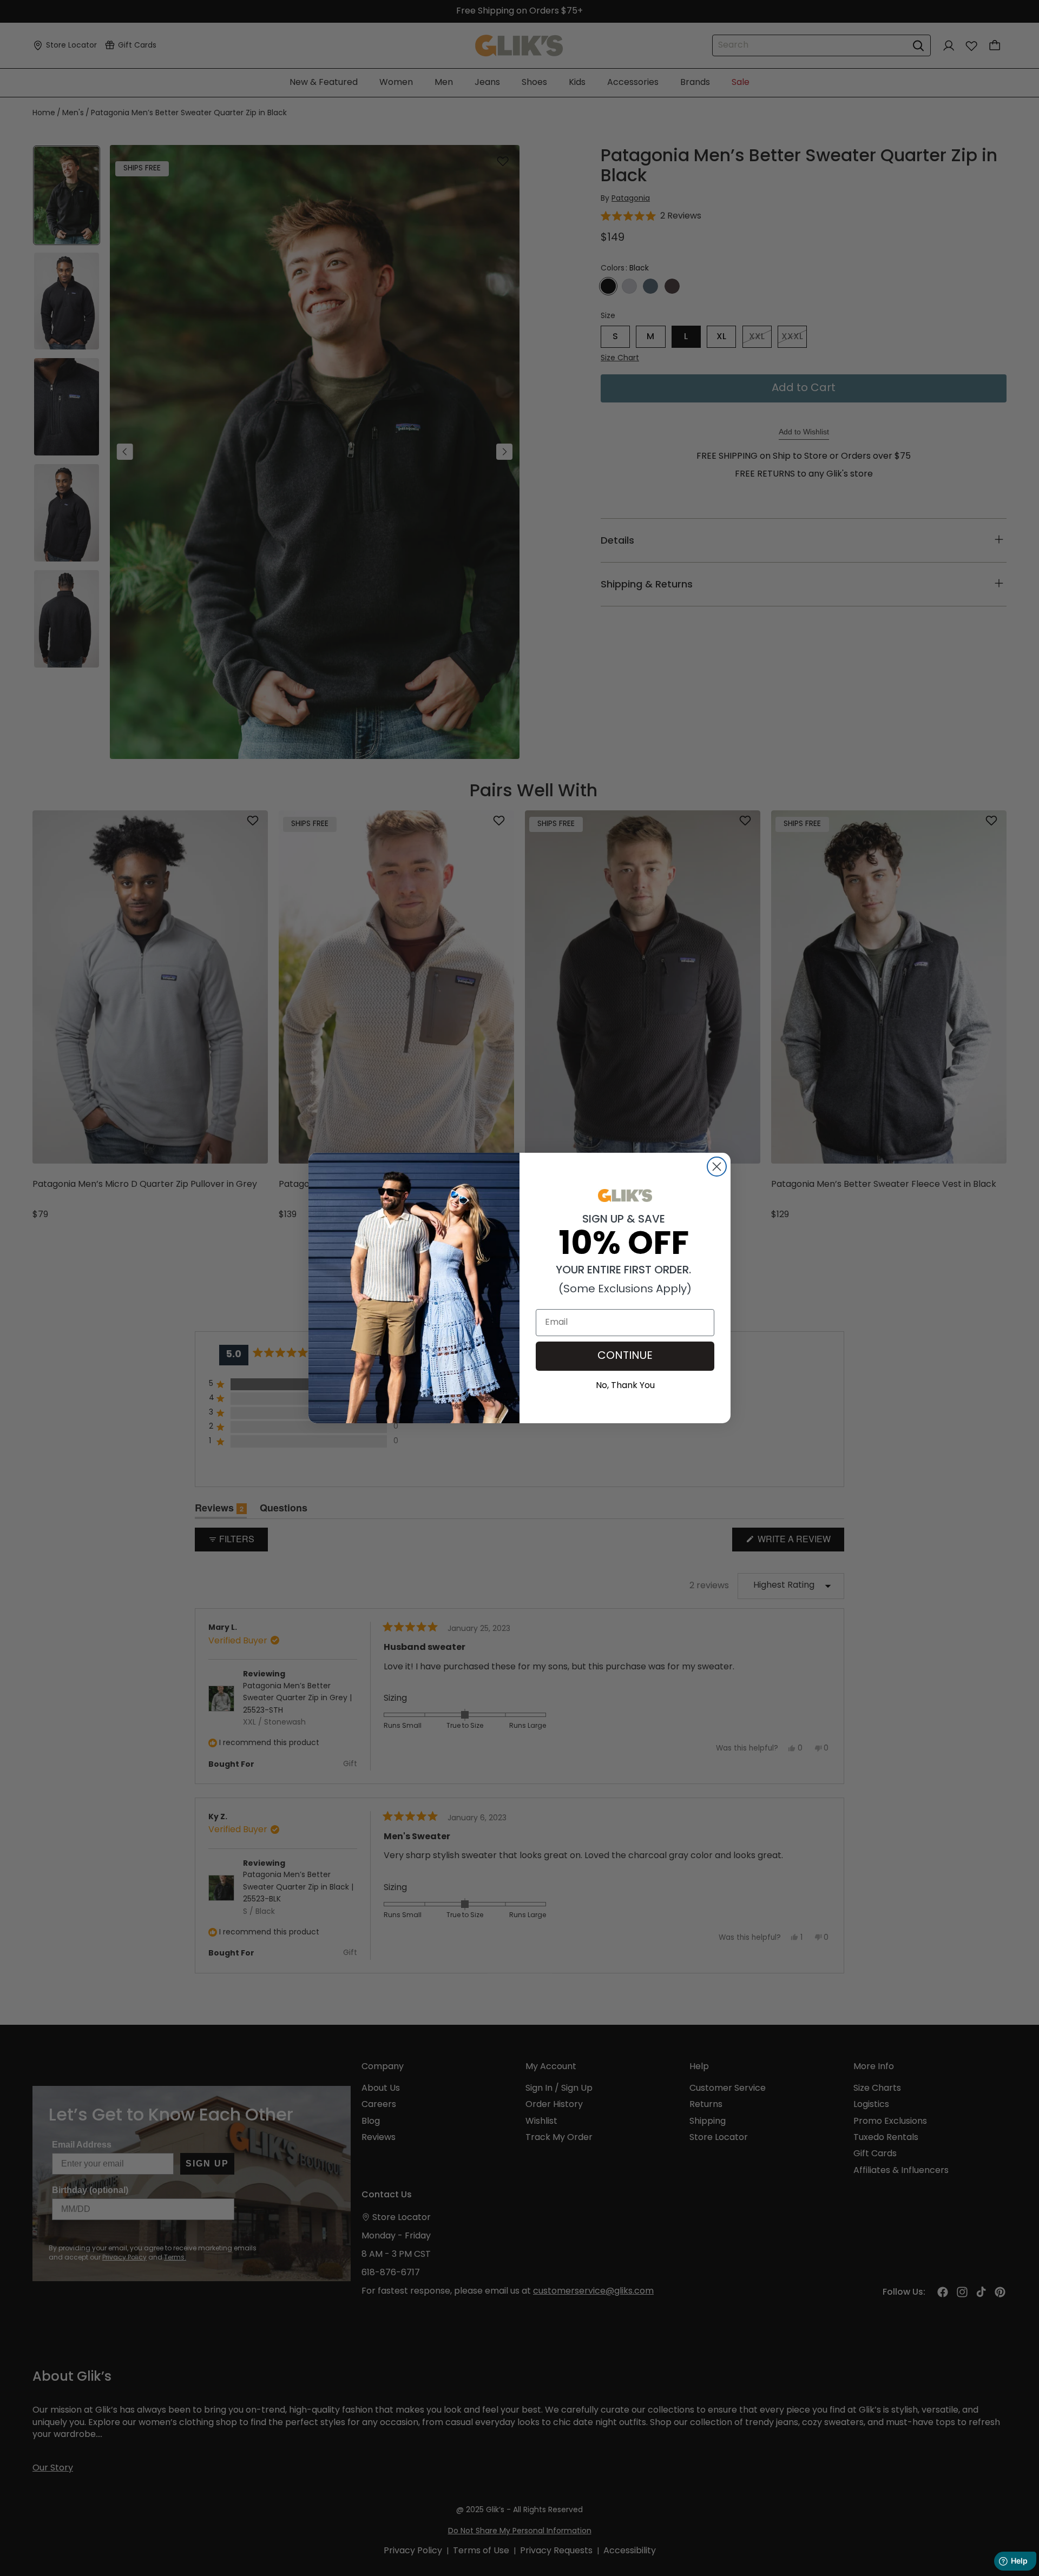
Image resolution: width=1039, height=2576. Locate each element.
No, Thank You (625, 1384)
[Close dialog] (717, 1167)
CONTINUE (625, 1356)
